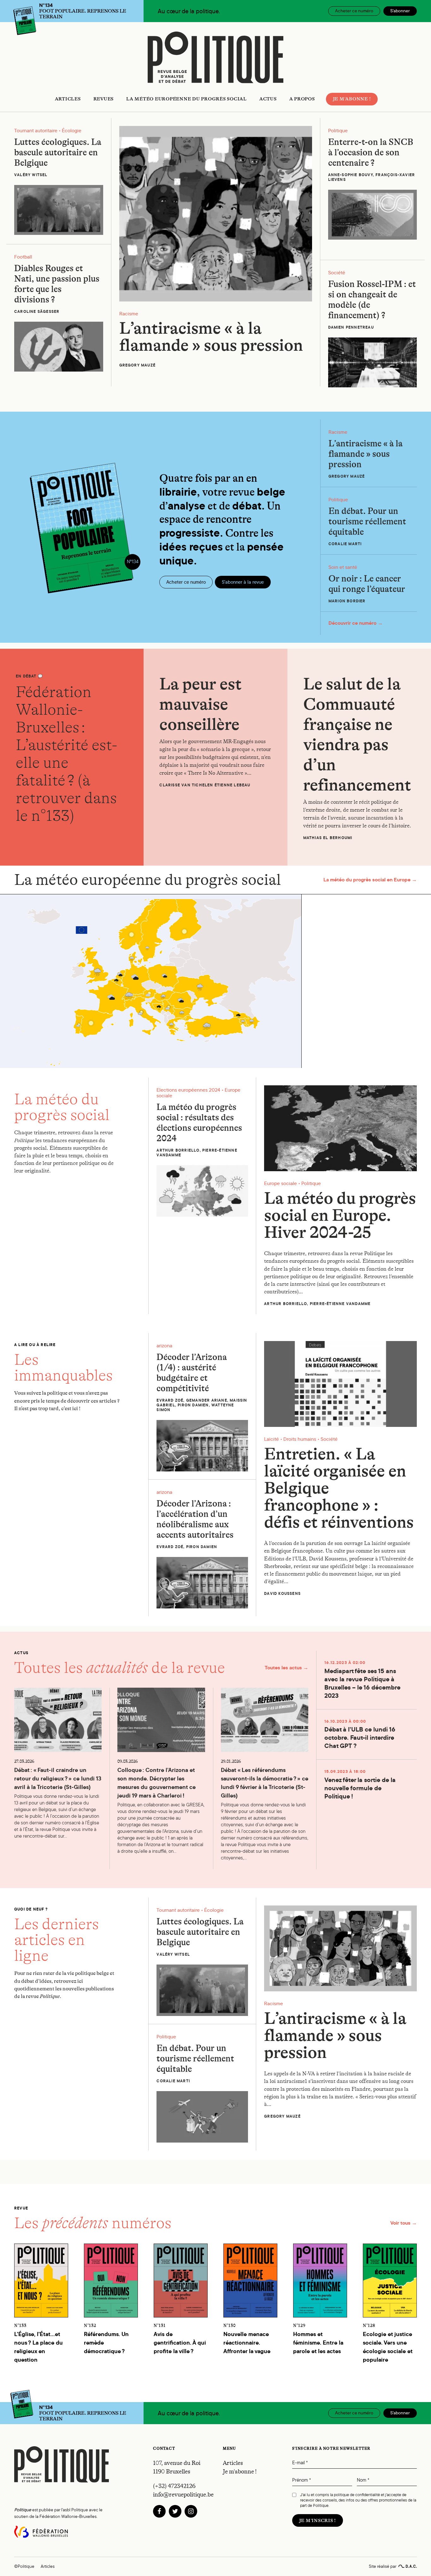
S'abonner (400, 11)
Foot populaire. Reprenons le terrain (83, 11)
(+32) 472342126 (174, 2486)
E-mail (300, 2463)
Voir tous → (404, 2223)
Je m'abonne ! (352, 99)
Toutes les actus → (286, 1668)
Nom (363, 2480)
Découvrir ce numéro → (356, 623)
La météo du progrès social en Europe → (370, 880)
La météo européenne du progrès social (186, 99)
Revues (104, 99)
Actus (268, 99)
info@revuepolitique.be (183, 2495)
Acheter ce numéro (354, 11)
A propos (302, 99)
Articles (68, 99)
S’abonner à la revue (243, 582)
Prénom (301, 2480)
